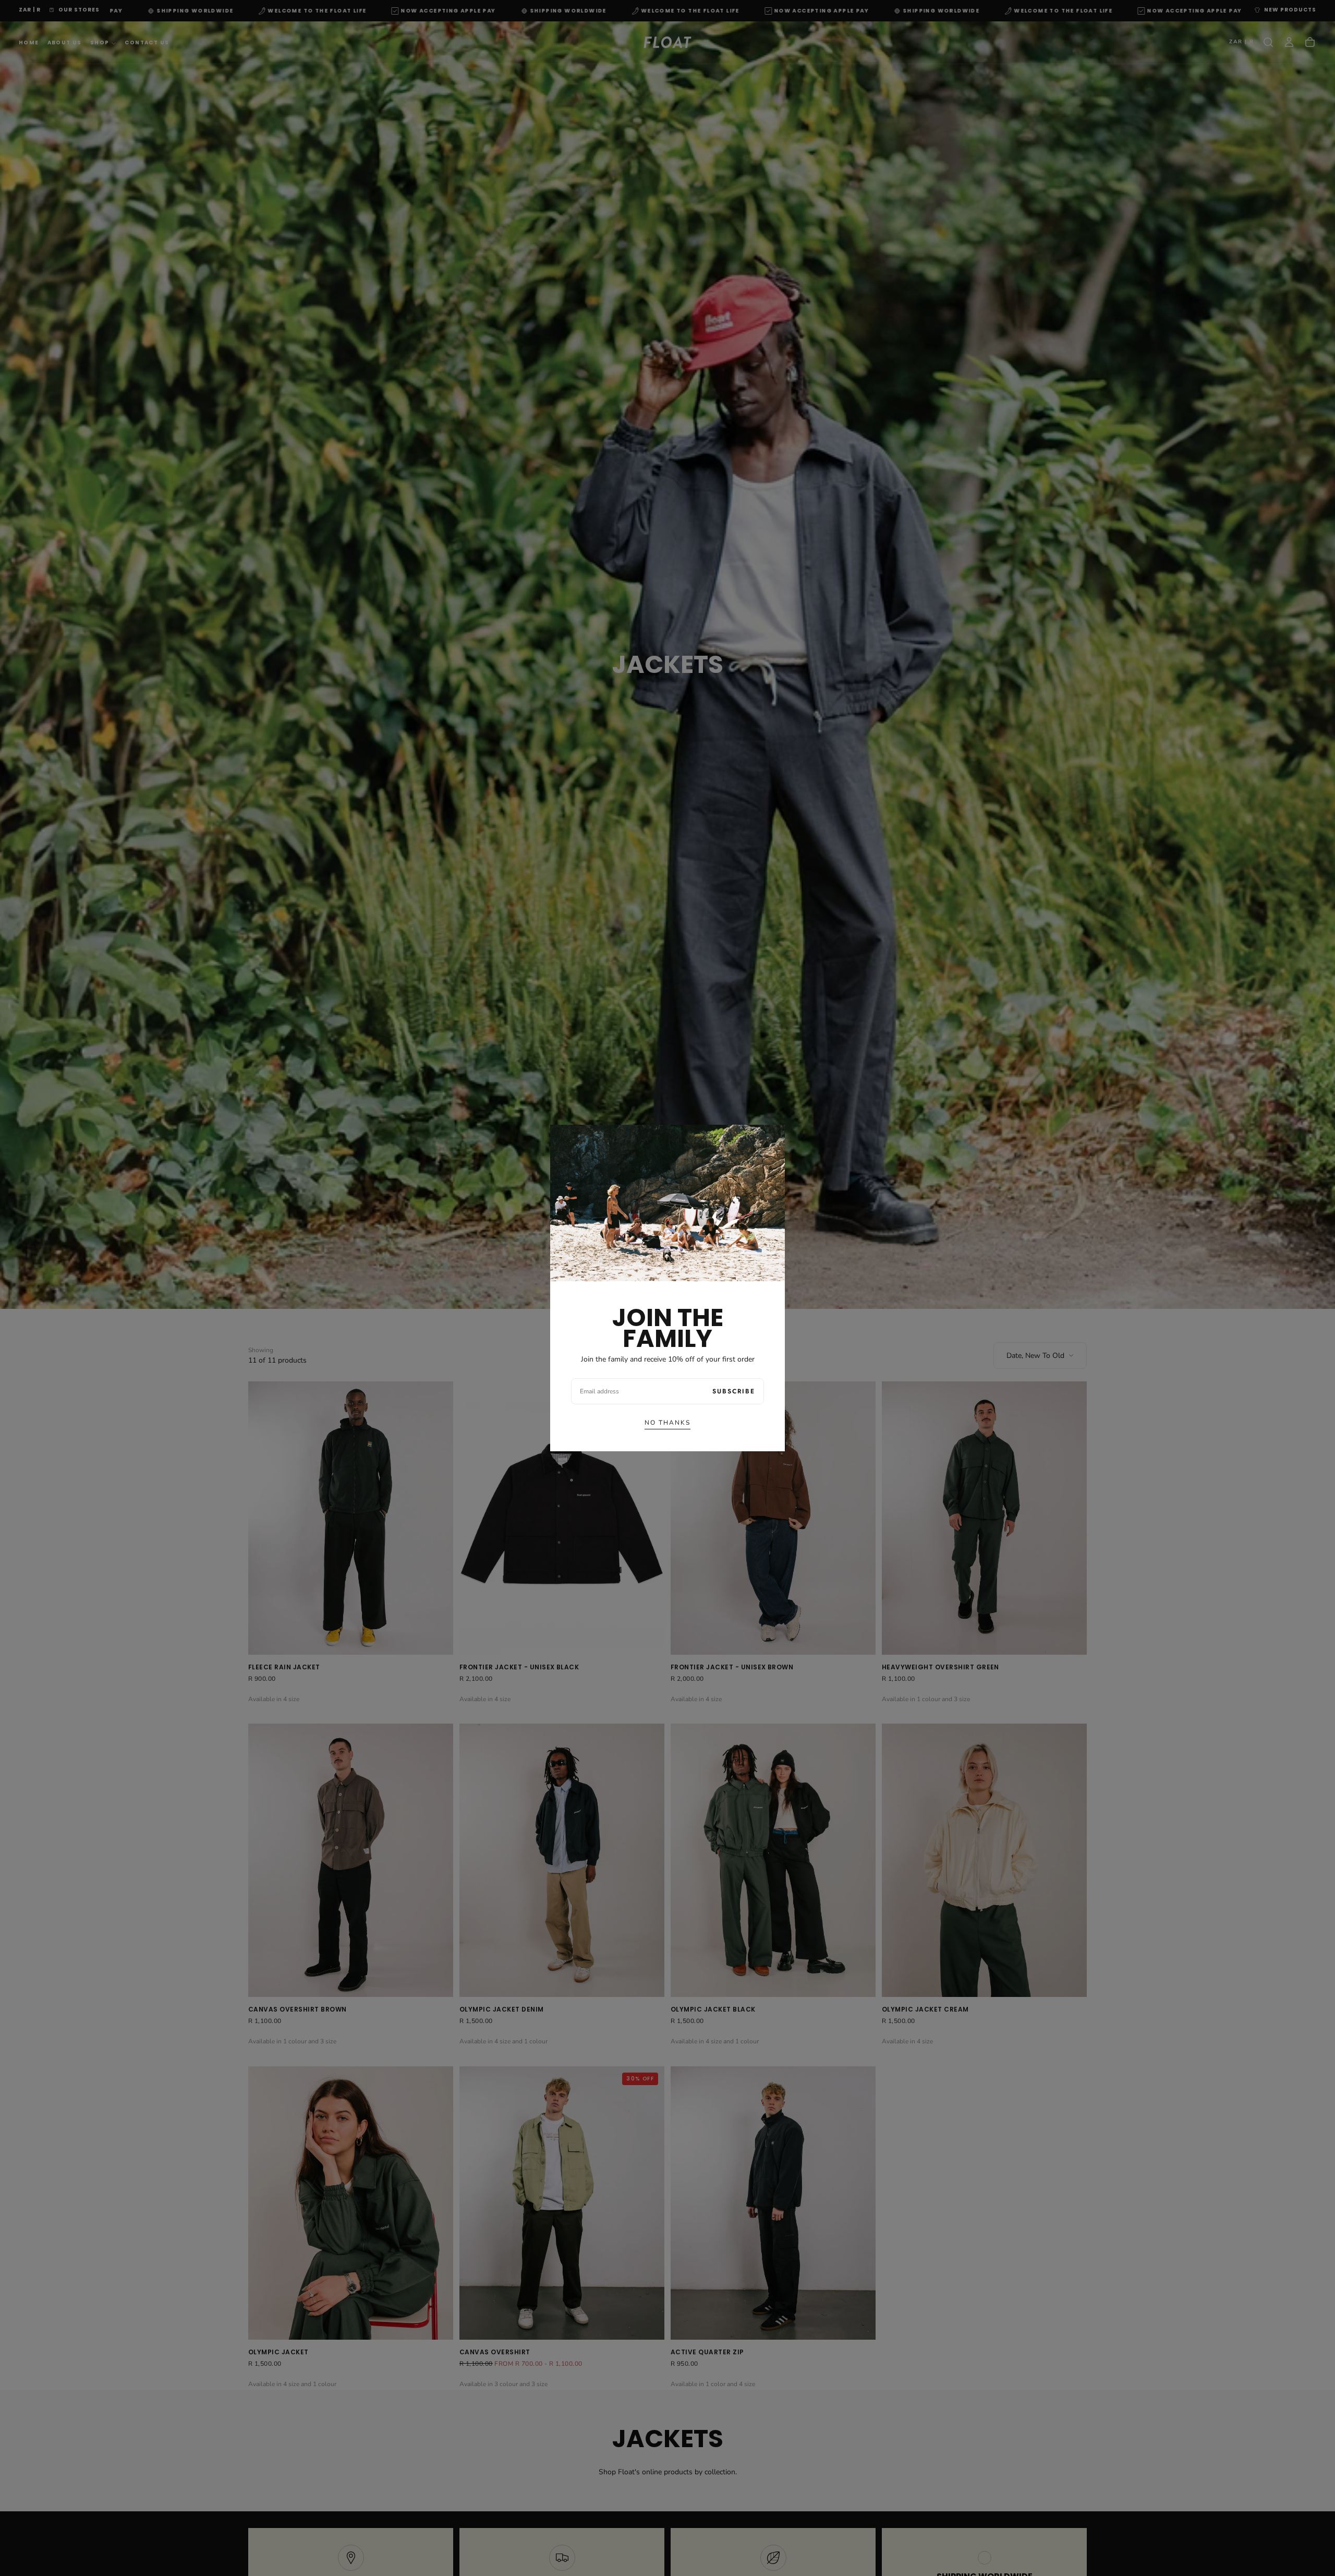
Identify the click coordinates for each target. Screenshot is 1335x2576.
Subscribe (734, 1391)
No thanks (667, 1423)
